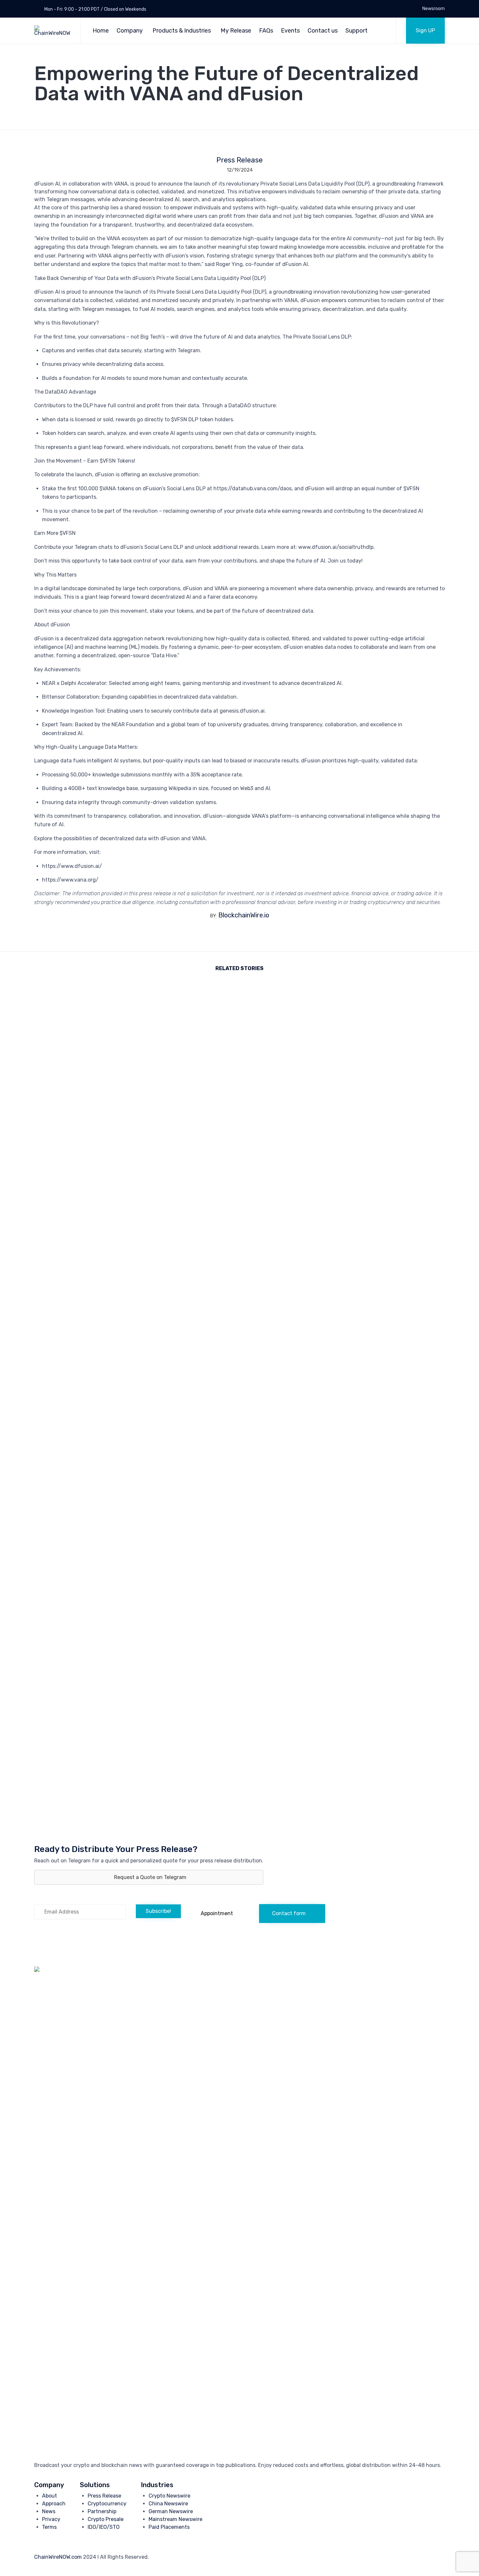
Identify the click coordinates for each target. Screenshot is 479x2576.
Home (101, 31)
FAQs (266, 31)
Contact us (323, 31)
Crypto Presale (106, 2519)
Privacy (51, 2519)
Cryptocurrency (107, 2504)
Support (356, 31)
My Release (236, 31)
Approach (54, 2504)
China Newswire (168, 2504)
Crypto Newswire (169, 2496)
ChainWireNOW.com (58, 2557)
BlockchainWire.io (244, 915)
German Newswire (171, 2511)
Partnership (102, 2511)
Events (290, 31)
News (49, 2511)
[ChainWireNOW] (52, 31)
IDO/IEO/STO (104, 2527)
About (50, 2496)
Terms (49, 2527)
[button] (425, 31)
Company (130, 31)
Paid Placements (169, 2527)
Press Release (239, 160)
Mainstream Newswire (175, 2519)
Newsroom (434, 9)
